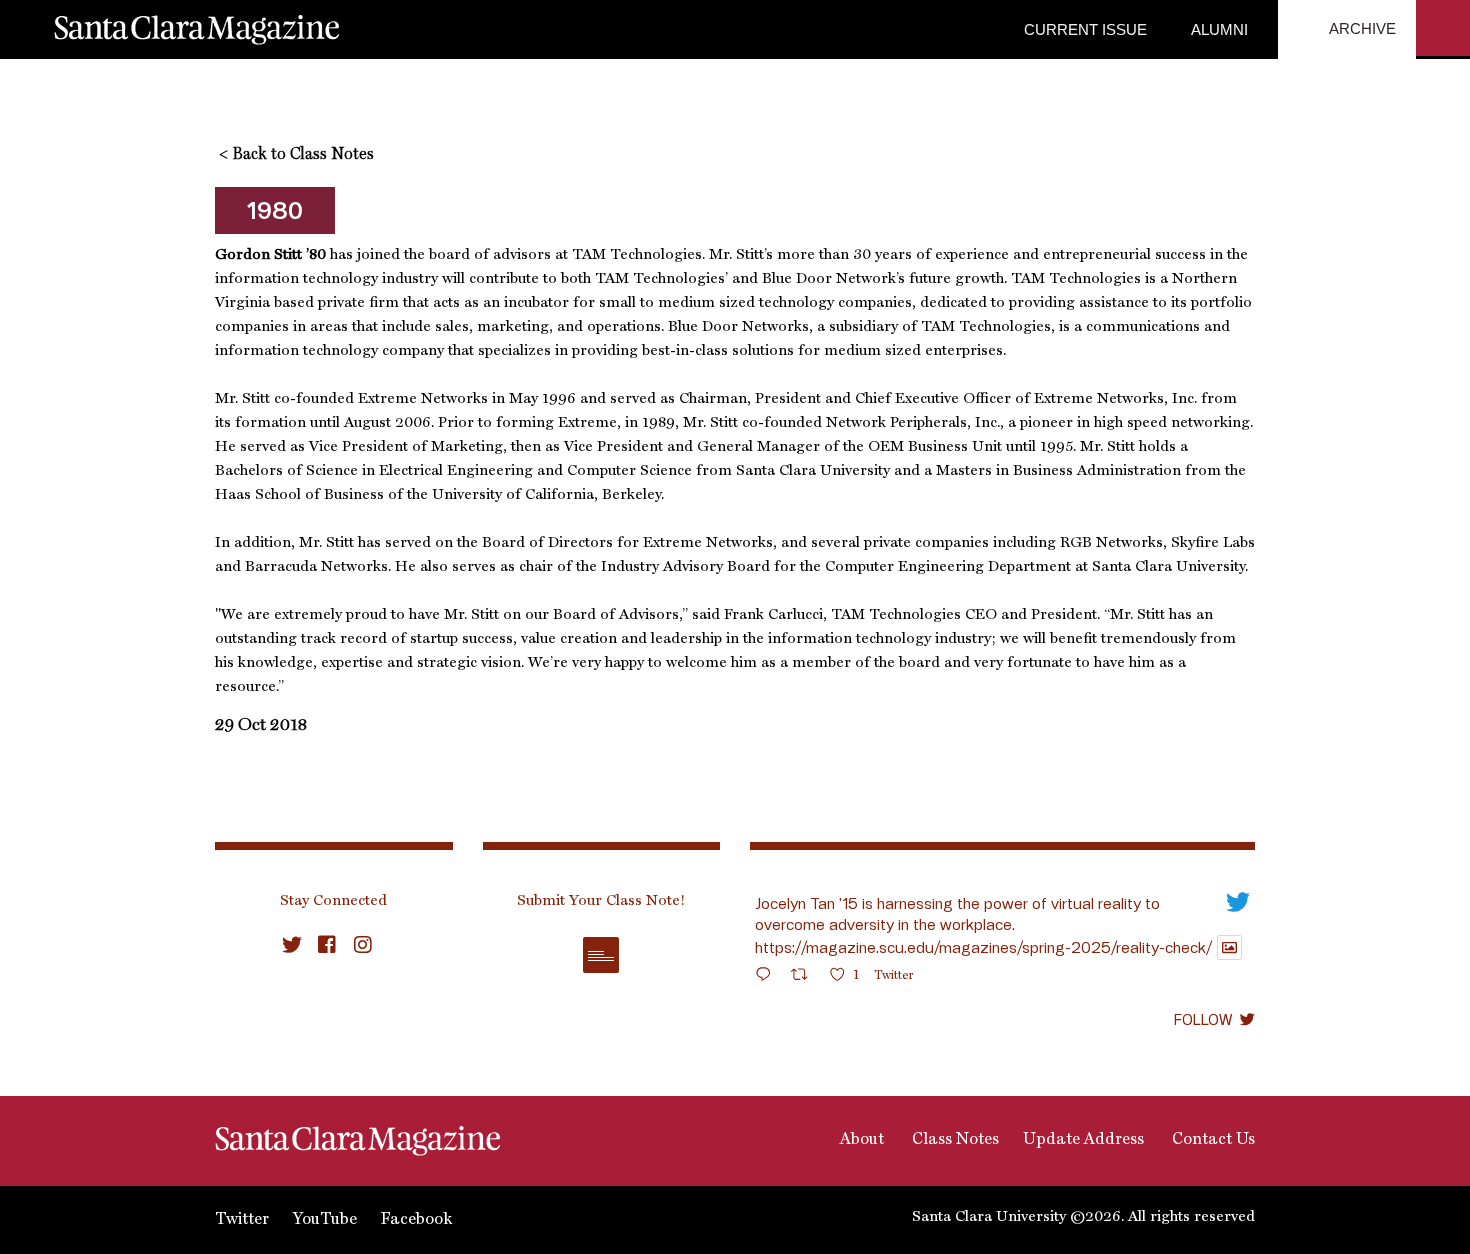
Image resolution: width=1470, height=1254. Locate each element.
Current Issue (1085, 29)
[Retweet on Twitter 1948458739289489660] (805, 977)
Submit (601, 955)
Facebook (416, 1220)
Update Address (1083, 1140)
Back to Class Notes (296, 155)
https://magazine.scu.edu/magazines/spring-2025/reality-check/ (983, 947)
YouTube (325, 1220)
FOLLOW (1203, 1019)
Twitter (242, 1220)
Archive (1361, 28)
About (860, 1140)
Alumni (1217, 29)
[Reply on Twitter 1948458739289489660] (768, 977)
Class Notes (953, 1140)
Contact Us (1211, 1140)
